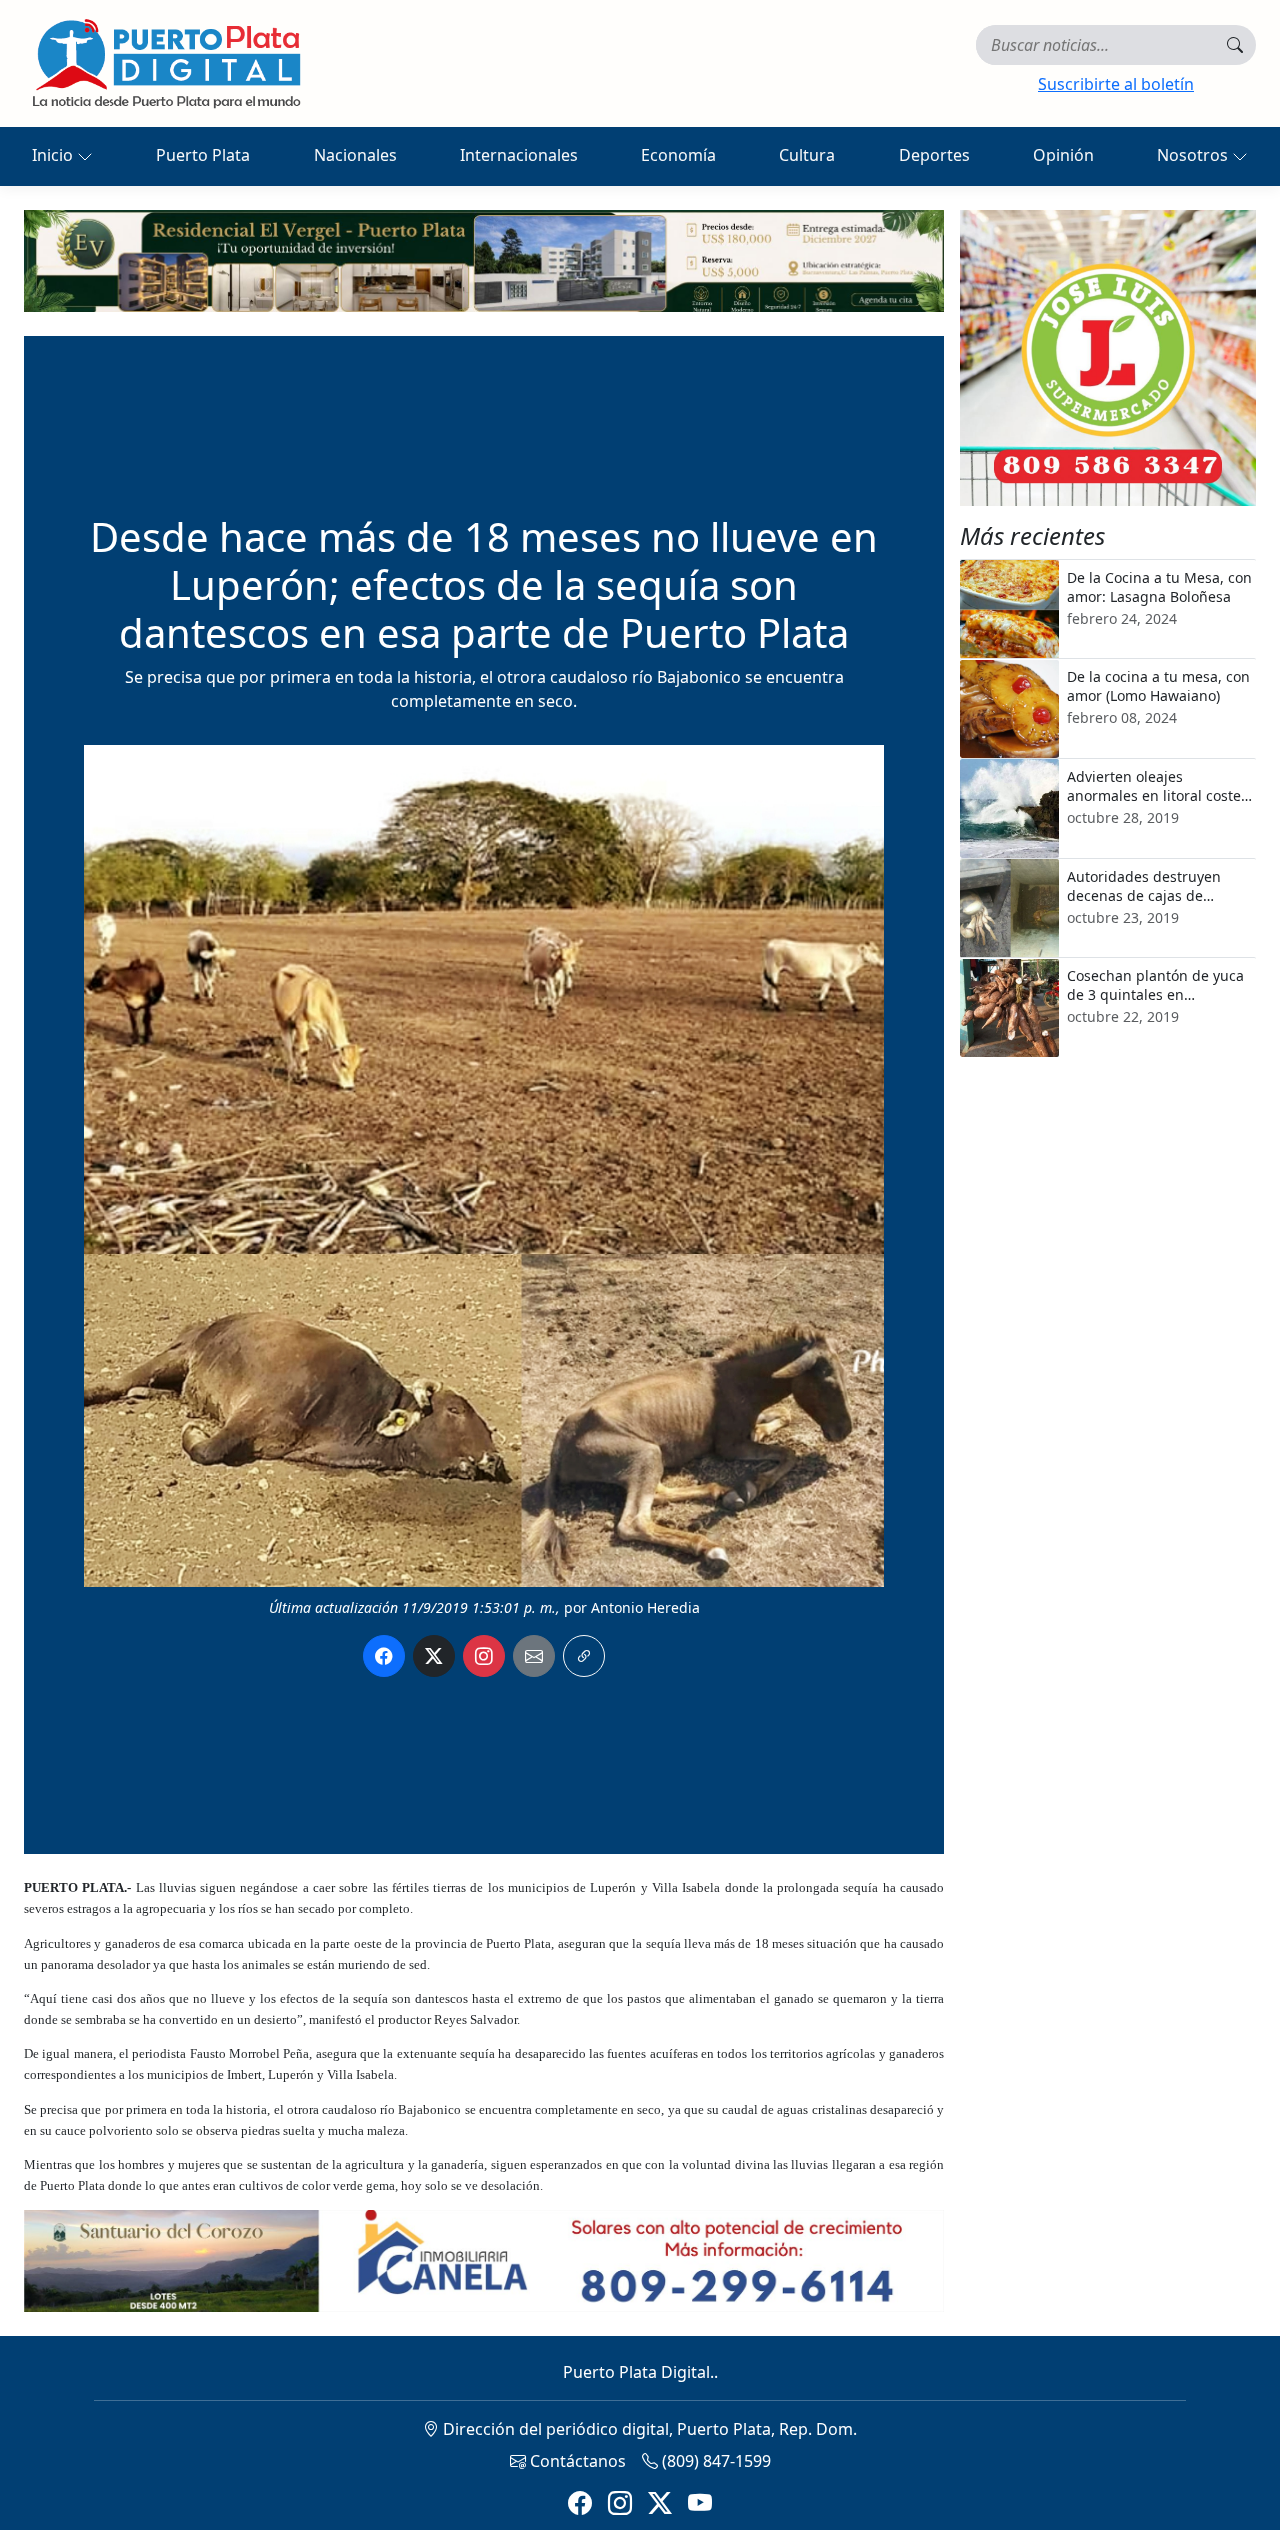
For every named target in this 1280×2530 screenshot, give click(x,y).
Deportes (934, 155)
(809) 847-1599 (714, 2461)
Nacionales (355, 155)
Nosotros (1194, 155)
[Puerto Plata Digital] (166, 63)
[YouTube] (700, 2503)
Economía (678, 155)
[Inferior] (484, 2259)
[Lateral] (1108, 358)
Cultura (807, 155)
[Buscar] (1235, 45)
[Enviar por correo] (534, 1656)
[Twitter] (660, 2503)
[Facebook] (580, 2503)
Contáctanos (576, 2461)
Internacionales (519, 155)
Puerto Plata (203, 155)
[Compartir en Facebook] (384, 1656)
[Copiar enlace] (584, 1656)
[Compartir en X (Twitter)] (434, 1656)
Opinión (1063, 155)
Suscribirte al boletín (1116, 84)
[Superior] (484, 259)
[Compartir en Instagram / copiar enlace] (484, 1656)
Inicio (54, 155)
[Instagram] (620, 2503)
